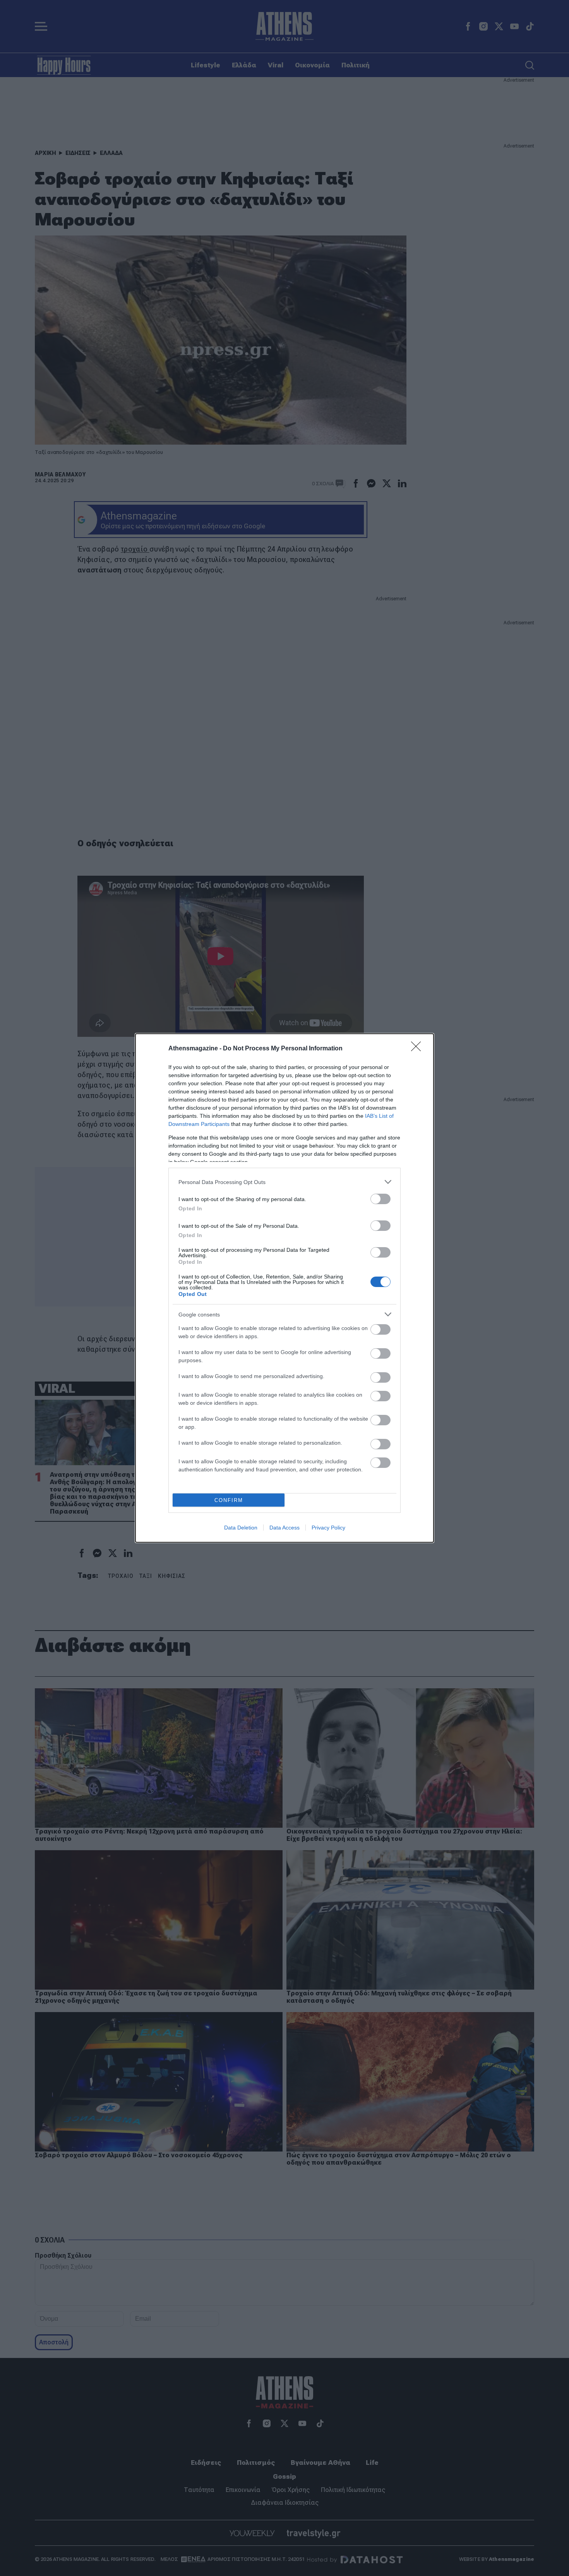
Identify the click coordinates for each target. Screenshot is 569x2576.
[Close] (418, 1049)
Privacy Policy (328, 1528)
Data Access (284, 1528)
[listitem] (284, 1182)
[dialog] (284, 1288)
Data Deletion (241, 1528)
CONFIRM (229, 1500)
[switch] (380, 1199)
